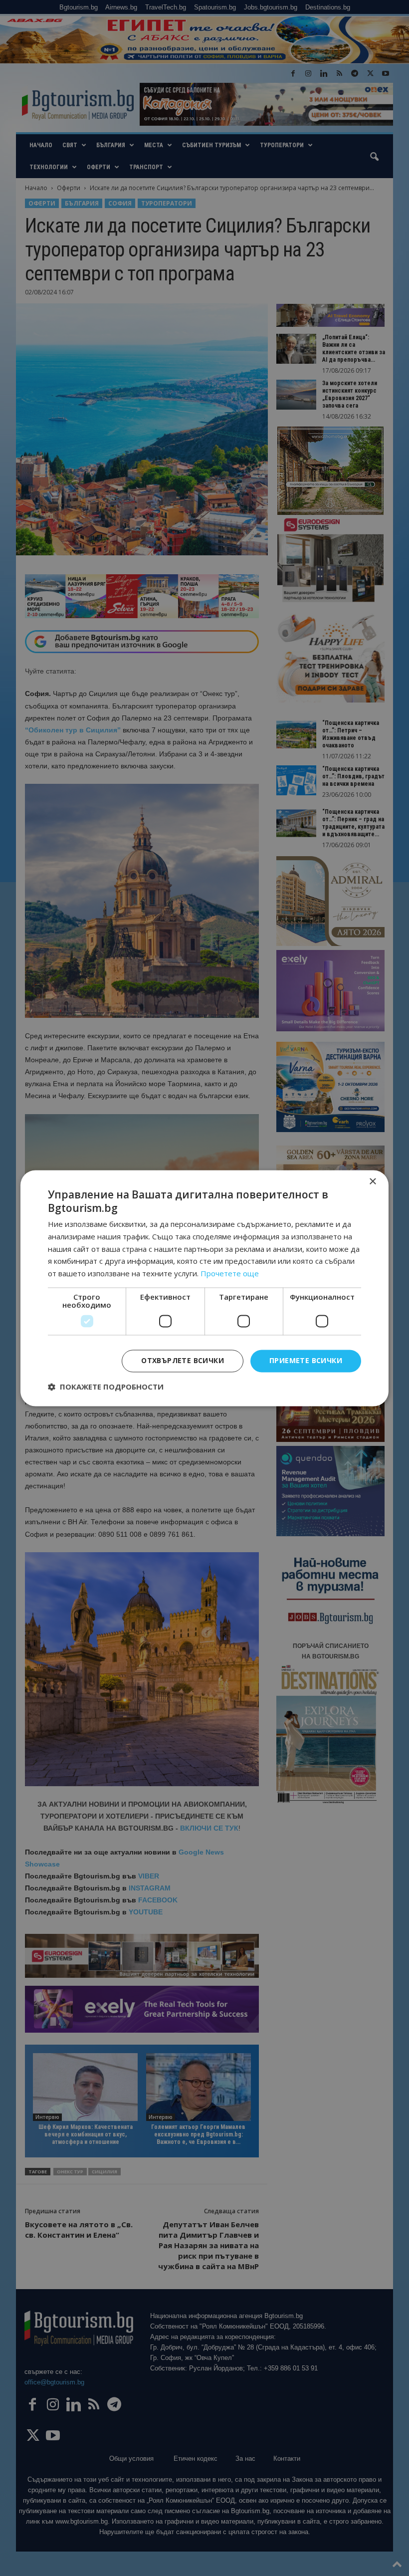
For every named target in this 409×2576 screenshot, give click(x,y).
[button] (106, 1387)
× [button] (372, 1182)
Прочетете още (230, 1274)
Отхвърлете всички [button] (183, 1360)
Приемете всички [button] (306, 1360)
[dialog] (204, 1288)
